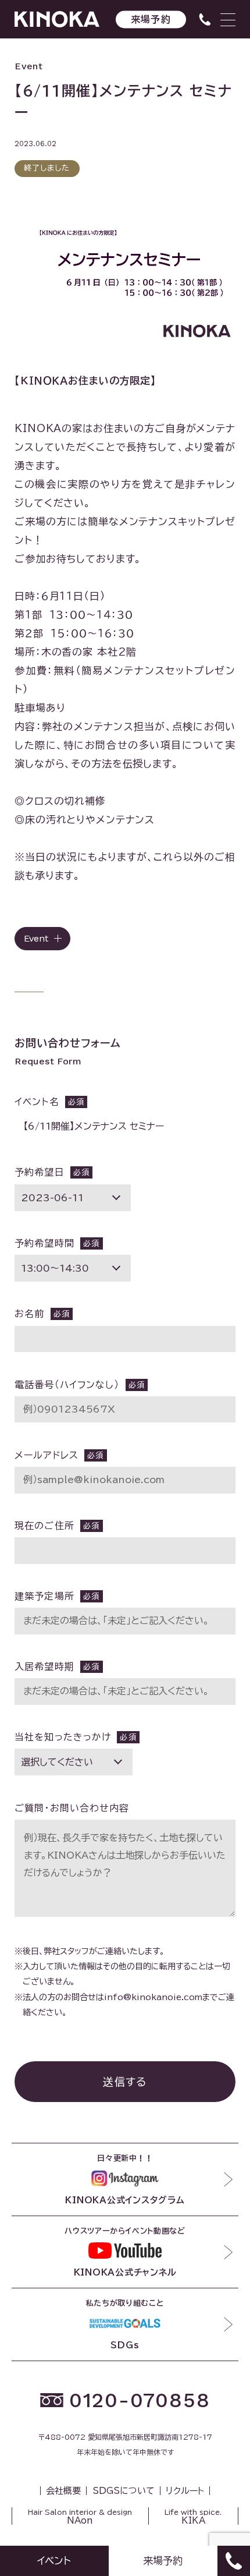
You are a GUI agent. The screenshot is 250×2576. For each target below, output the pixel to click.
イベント (54, 2561)
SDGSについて (124, 2491)
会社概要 (63, 2491)
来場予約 (151, 19)
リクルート (185, 2491)
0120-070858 (140, 2400)
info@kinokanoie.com (153, 1997)
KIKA (193, 2517)
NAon (80, 2517)
